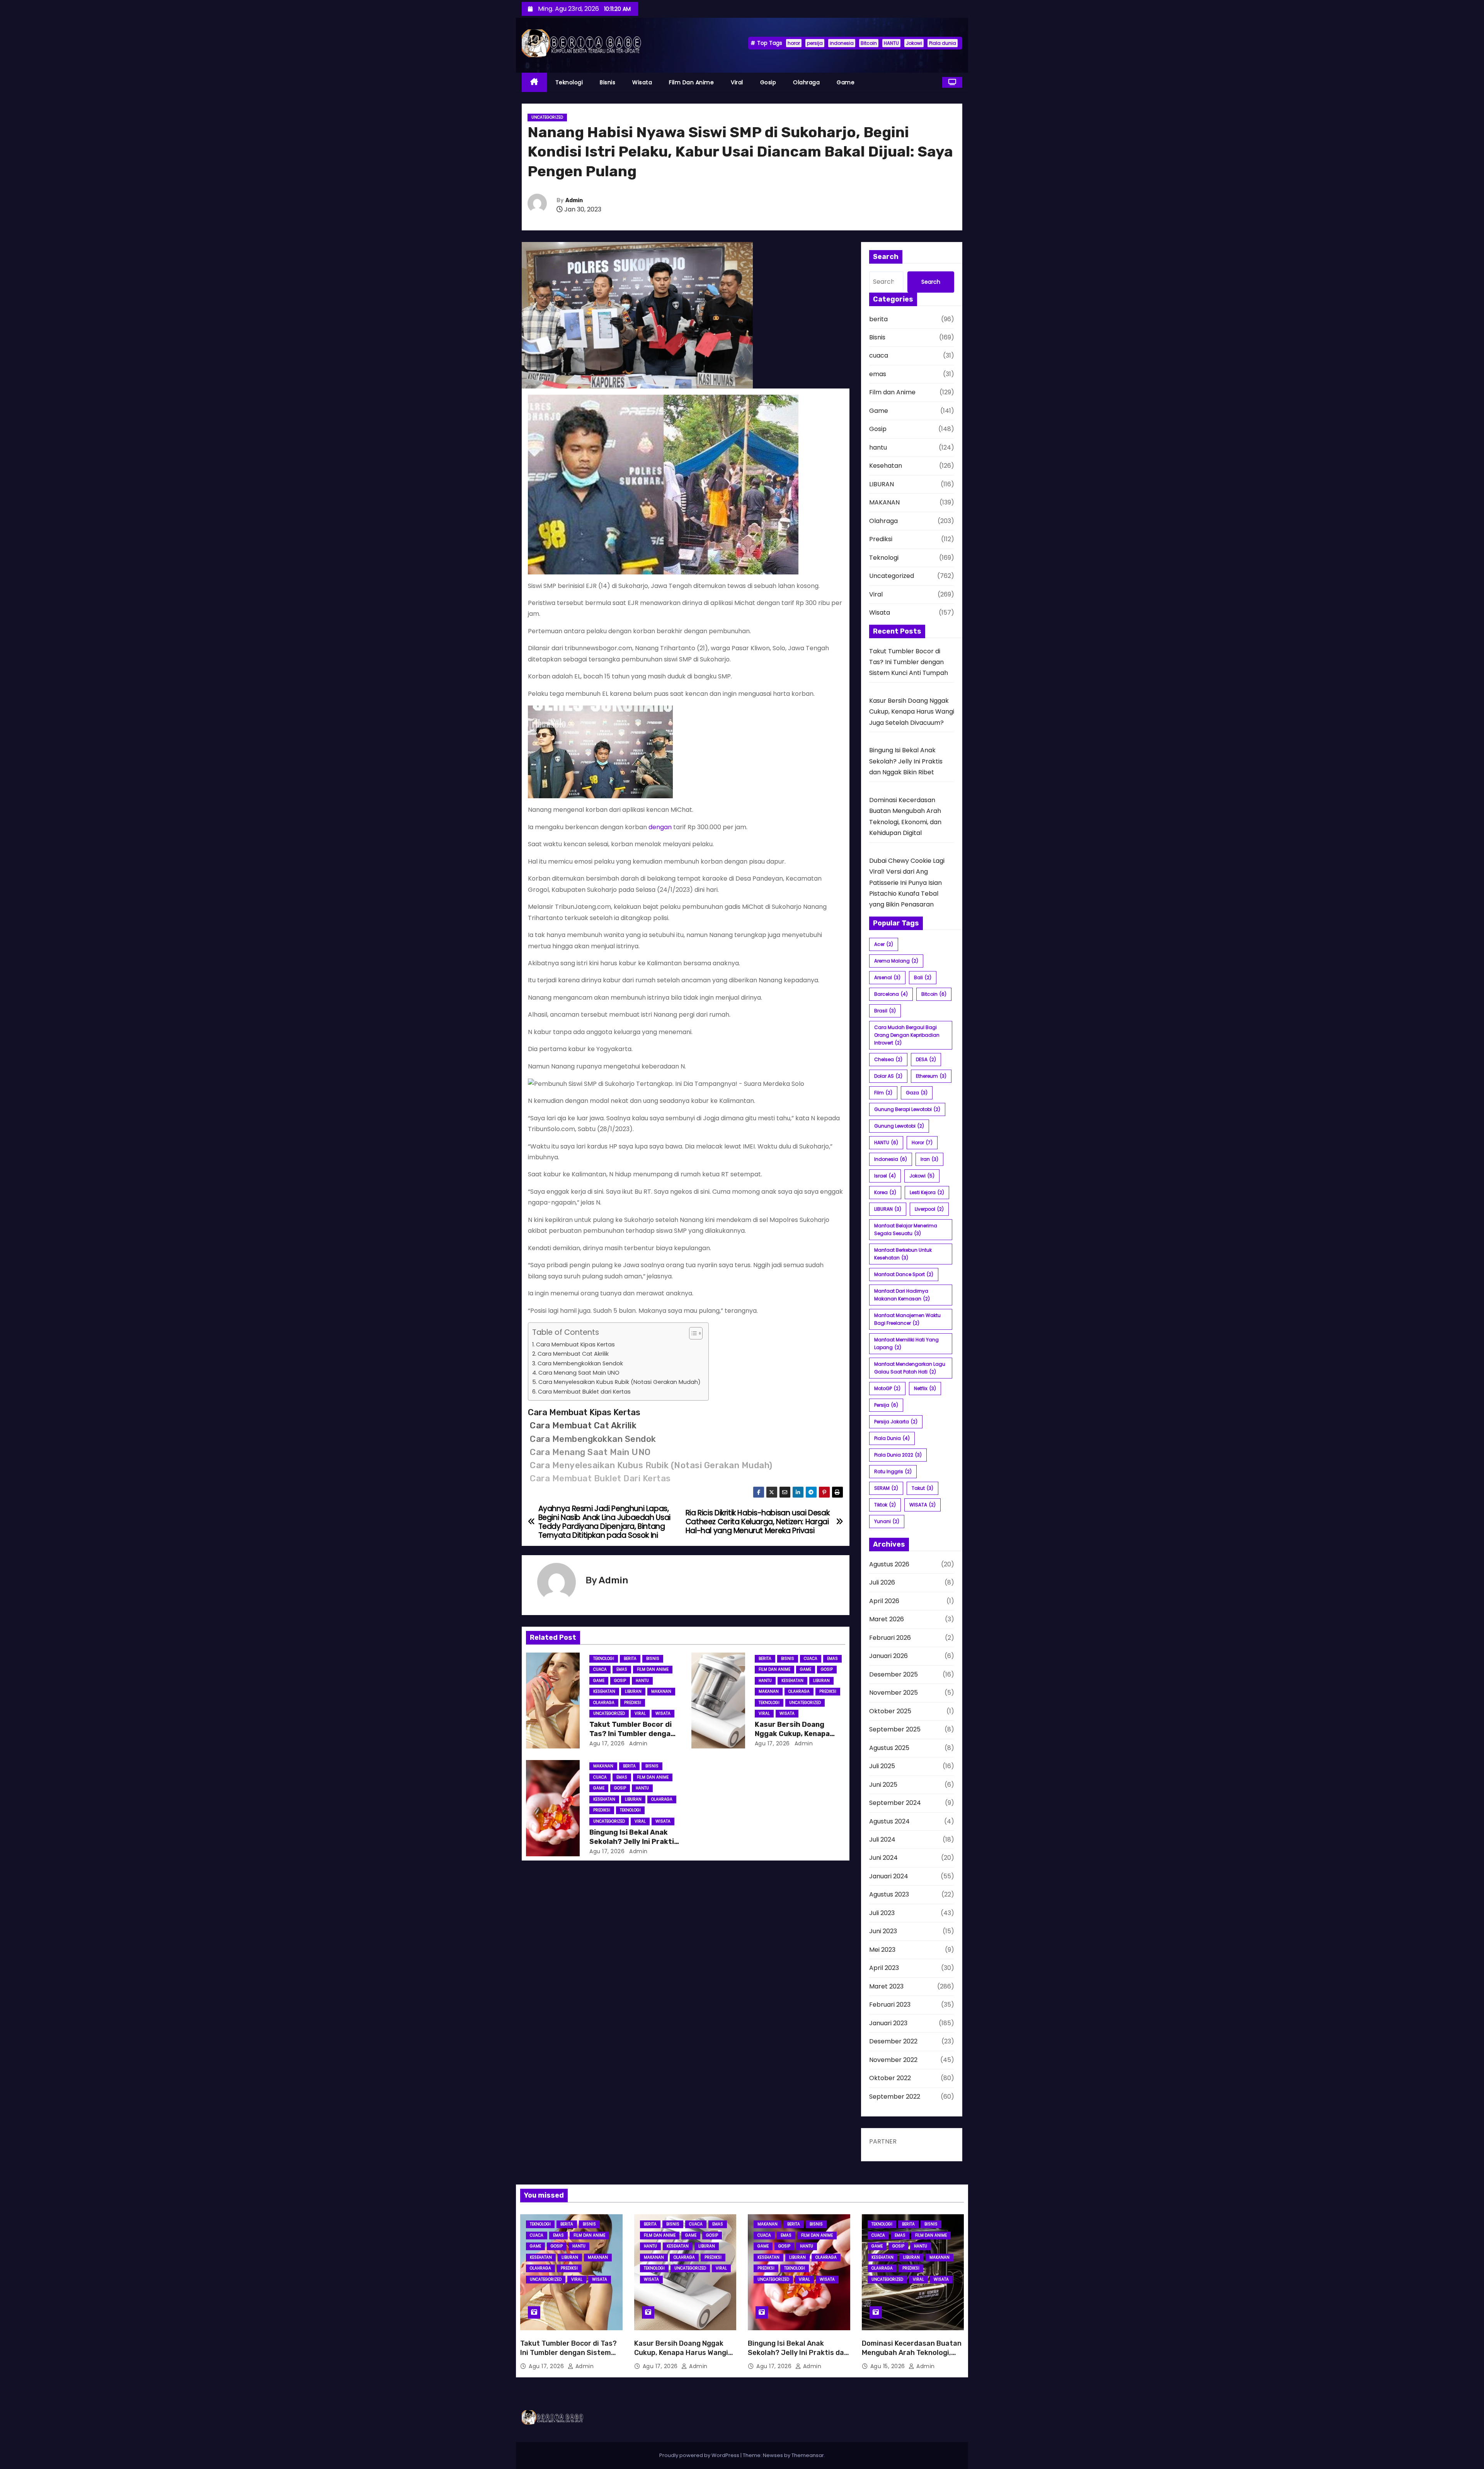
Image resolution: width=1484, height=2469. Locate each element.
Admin (574, 200)
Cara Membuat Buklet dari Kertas (584, 1392)
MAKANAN (661, 1691)
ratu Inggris (893, 1471)
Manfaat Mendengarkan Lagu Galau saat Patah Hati (910, 1368)
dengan (660, 827)
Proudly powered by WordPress (700, 2455)
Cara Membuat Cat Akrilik (573, 1354)
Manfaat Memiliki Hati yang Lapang (906, 1344)
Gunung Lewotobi (899, 1126)
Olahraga (806, 82)
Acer (884, 944)
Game (846, 82)
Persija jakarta (896, 1422)
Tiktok (885, 1505)
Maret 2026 (887, 1619)
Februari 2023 (890, 2005)
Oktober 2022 (890, 2078)
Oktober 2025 (890, 1711)
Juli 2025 (882, 1766)
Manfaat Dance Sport (904, 1274)
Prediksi (633, 1703)
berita (630, 1659)
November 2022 (893, 2060)
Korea (885, 1192)
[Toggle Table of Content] (692, 1333)
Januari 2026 (888, 1656)
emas (622, 1669)
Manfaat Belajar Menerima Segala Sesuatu (906, 1229)
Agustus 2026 (889, 1564)
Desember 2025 (893, 1674)
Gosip (768, 82)
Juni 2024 (883, 1858)
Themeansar (808, 2455)
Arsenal (887, 977)
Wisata (642, 82)
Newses (773, 2455)
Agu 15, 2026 (889, 2366)
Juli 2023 (882, 1913)
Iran (929, 1159)
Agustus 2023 (889, 1894)
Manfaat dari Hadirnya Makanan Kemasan (902, 1295)
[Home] (534, 83)
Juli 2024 (882, 1839)
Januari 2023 (888, 2023)
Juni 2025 (883, 1785)
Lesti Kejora (927, 1192)
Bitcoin (869, 43)
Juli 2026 (882, 1582)
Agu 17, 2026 (607, 1743)
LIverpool (929, 1209)
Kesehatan (604, 1691)
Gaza (917, 1093)
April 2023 (884, 1968)
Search (931, 282)
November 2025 (893, 1693)
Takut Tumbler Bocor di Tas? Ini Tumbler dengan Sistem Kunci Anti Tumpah (909, 662)
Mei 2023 (882, 1950)
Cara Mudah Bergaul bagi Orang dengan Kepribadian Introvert (907, 1035)
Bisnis (608, 82)
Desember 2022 (893, 2041)
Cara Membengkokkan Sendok (580, 1363)
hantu (642, 1681)
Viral (737, 82)
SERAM (886, 1488)
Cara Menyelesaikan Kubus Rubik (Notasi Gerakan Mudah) (619, 1382)
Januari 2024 (889, 1876)
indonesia (842, 43)
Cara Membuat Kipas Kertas (575, 1344)
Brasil (885, 1011)
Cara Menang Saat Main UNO (579, 1373)
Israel (885, 1176)
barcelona (891, 994)
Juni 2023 (883, 1931)
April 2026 (884, 1601)
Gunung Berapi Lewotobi (907, 1109)
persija (815, 43)
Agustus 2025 (889, 1748)
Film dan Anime (691, 82)
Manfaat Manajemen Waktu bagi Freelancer (907, 1319)
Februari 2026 (890, 1638)
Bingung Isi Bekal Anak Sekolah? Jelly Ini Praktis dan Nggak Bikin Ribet (634, 1842)
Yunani (887, 1521)
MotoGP (887, 1388)
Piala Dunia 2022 (898, 1455)
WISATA (922, 1505)
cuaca (600, 1669)
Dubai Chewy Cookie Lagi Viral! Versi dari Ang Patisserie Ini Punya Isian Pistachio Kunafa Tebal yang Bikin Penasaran (907, 883)
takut (922, 1488)
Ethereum (931, 1076)
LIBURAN (633, 1691)
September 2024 (895, 1803)
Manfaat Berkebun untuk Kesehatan (903, 1254)
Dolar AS (888, 1076)
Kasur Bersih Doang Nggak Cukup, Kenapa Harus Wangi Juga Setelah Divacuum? (912, 712)
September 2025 (895, 1729)
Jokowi (914, 43)
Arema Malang (896, 961)
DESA (926, 1059)
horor (794, 43)
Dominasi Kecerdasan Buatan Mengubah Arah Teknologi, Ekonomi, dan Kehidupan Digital (912, 2357)
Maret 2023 (886, 1986)
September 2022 (895, 2097)
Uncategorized (547, 117)
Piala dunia (943, 43)
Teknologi (569, 82)
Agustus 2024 (889, 1821)
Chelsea (888, 1059)
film (883, 1093)
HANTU (891, 43)
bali (923, 977)
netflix (925, 1388)
